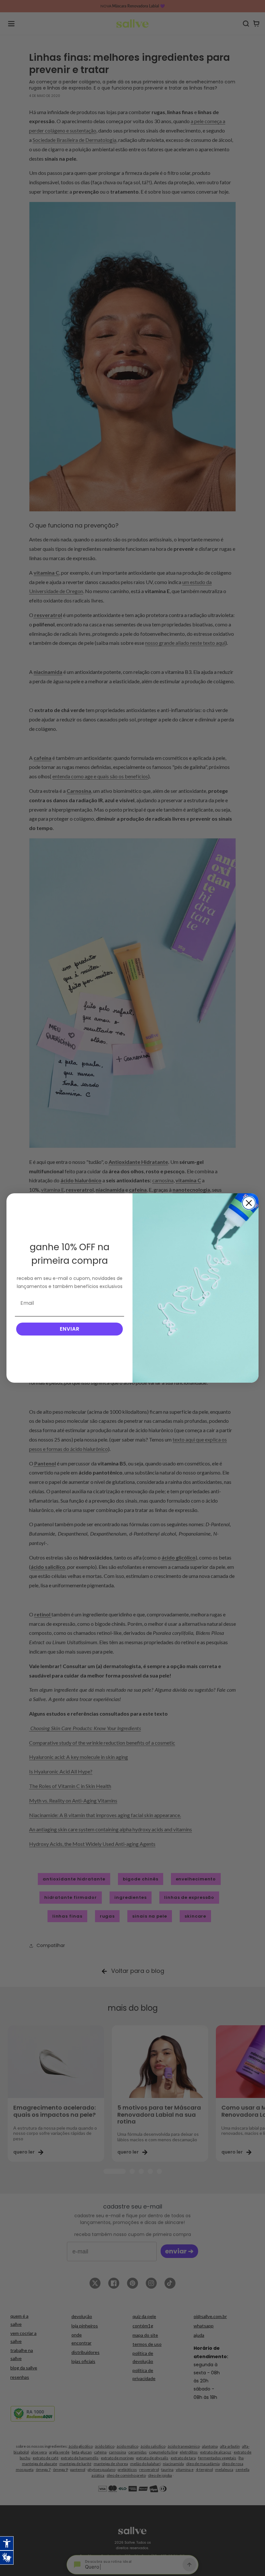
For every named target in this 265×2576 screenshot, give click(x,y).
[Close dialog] (249, 1203)
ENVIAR (70, 1329)
